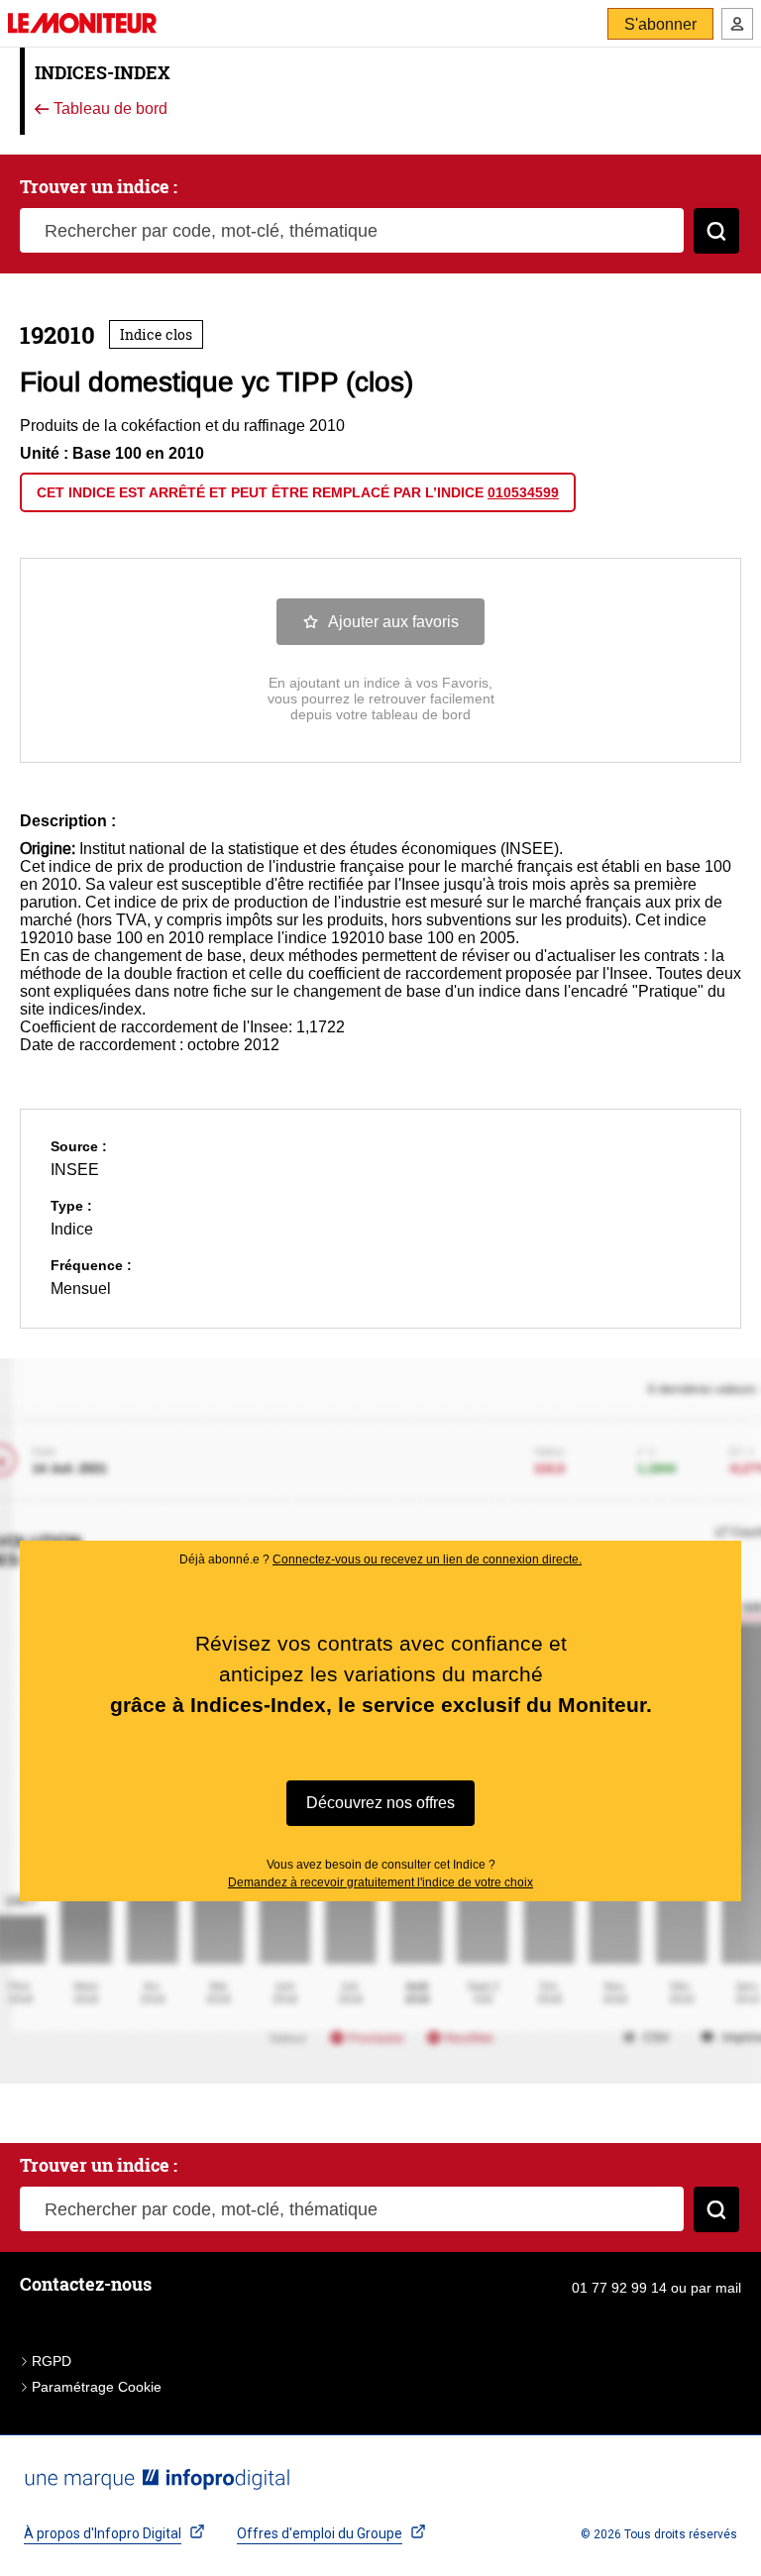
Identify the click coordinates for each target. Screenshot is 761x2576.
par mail (716, 2288)
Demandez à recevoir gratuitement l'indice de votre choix (380, 1882)
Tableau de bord (109, 109)
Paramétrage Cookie (97, 2387)
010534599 (523, 492)
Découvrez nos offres (380, 1803)
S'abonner (660, 24)
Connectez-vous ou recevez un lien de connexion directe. (427, 1559)
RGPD (52, 2361)
